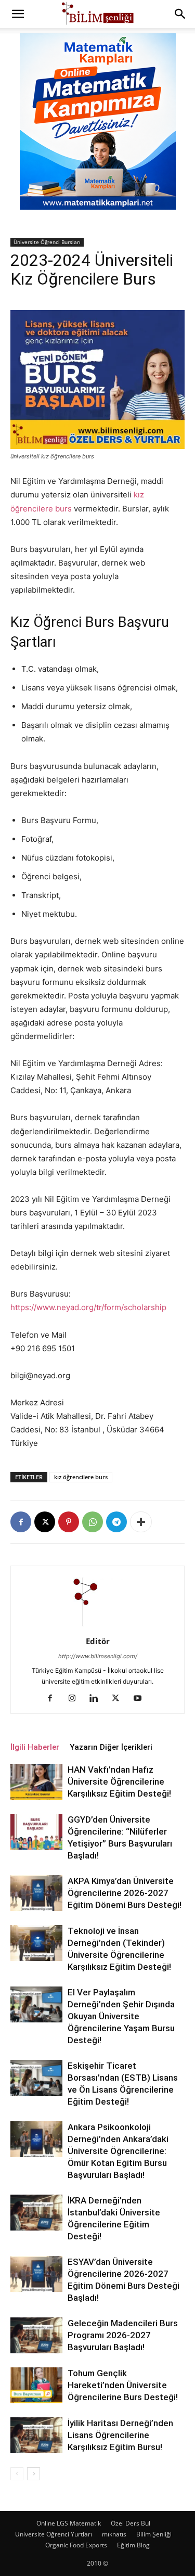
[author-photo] (98, 1627)
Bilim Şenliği (154, 2534)
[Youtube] (141, 1699)
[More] (141, 1522)
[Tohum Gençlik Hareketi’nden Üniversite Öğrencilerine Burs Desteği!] (36, 2385)
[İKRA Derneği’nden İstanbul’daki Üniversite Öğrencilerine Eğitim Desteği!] (36, 2213)
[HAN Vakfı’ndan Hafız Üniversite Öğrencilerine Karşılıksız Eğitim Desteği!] (36, 1782)
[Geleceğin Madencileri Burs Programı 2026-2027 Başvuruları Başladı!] (36, 2335)
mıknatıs (114, 2534)
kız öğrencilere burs (81, 1477)
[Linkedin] (97, 1699)
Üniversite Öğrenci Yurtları (54, 2534)
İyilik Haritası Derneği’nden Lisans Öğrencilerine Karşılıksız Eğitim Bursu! (120, 2435)
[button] (18, 14)
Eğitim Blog (133, 2545)
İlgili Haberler (35, 1747)
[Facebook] (21, 1522)
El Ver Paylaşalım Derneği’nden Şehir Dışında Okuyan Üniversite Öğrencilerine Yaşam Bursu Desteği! (121, 2016)
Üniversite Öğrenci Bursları (47, 242)
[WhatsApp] (93, 1522)
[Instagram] (76, 1699)
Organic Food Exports (76, 2545)
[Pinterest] (69, 1522)
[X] (45, 1522)
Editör (98, 1641)
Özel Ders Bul (131, 2523)
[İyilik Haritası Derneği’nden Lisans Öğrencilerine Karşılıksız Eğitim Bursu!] (36, 2435)
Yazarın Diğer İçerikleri (111, 1747)
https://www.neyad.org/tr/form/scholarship (88, 1307)
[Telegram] (116, 1522)
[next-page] (34, 2474)
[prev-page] (17, 2474)
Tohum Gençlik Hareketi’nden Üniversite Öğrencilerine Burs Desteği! (123, 2385)
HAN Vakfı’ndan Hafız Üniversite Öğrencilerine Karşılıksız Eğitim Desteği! (119, 1782)
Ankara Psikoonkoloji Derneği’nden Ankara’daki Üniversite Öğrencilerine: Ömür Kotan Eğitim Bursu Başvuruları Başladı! (118, 2151)
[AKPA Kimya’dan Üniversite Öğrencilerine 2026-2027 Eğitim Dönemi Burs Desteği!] (36, 1893)
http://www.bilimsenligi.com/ (98, 1656)
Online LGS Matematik (69, 2523)
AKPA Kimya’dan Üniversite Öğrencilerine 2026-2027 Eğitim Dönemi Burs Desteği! (125, 1893)
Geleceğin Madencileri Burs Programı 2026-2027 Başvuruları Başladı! (123, 2335)
